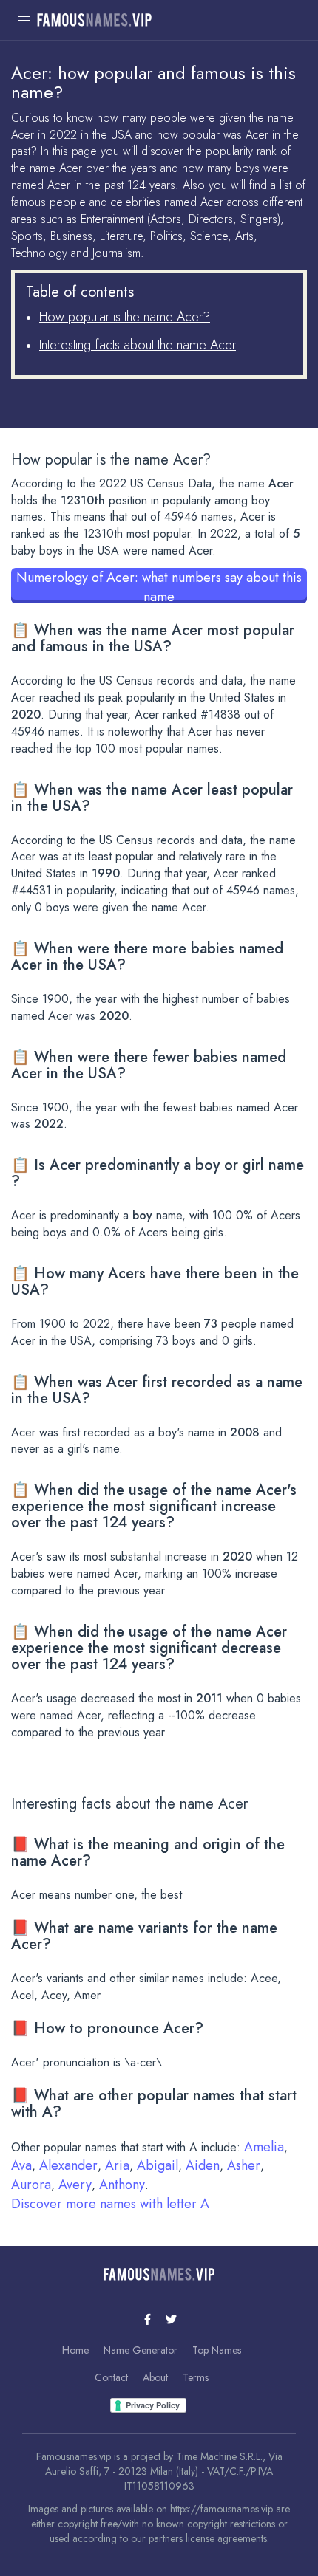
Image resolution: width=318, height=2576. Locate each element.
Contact (111, 2377)
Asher (244, 2165)
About (155, 2377)
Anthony (122, 2185)
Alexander (68, 2165)
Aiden (203, 2165)
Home (75, 2350)
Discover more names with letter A (110, 2204)
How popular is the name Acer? (125, 317)
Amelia (264, 2147)
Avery (75, 2185)
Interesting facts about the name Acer (138, 345)
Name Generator (141, 2350)
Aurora (31, 2185)
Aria (117, 2165)
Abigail (158, 2165)
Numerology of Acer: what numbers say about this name (159, 586)
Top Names (217, 2350)
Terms (196, 2377)
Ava (21, 2165)
